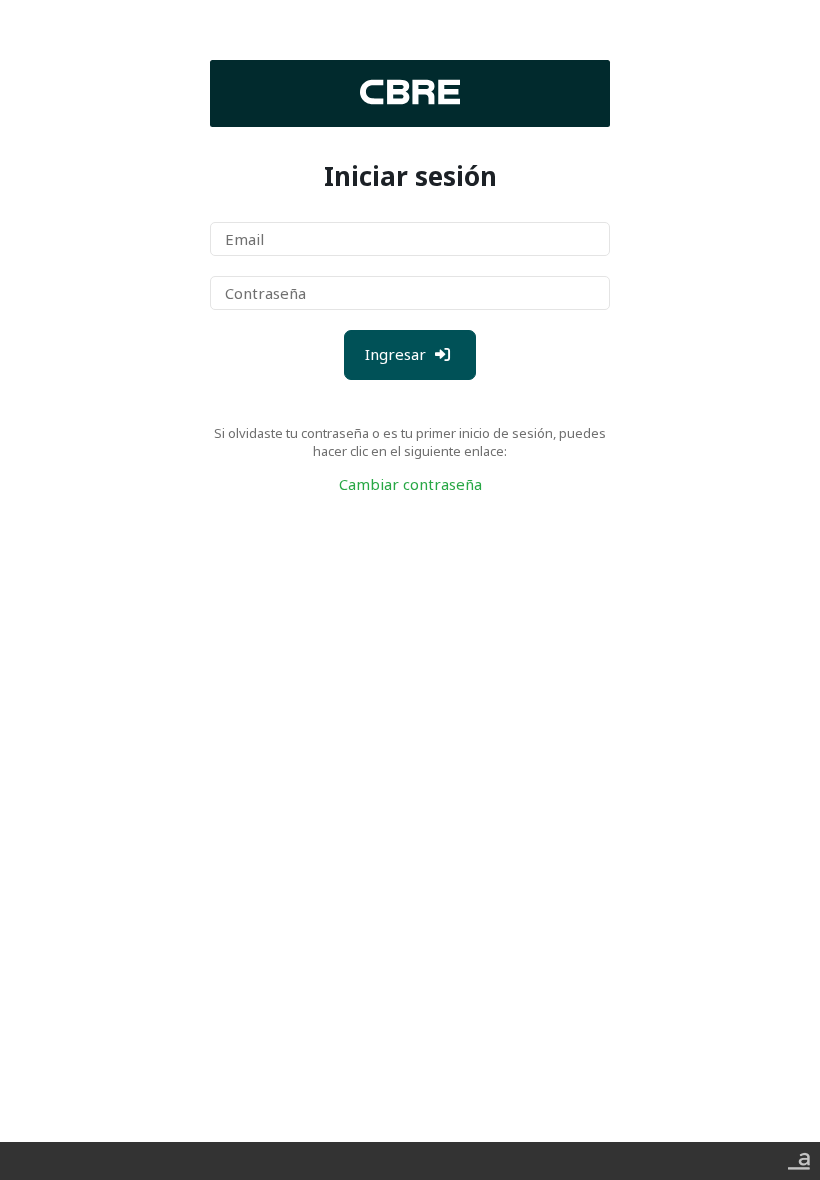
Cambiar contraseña (410, 484)
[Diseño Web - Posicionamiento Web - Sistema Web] (799, 1157)
